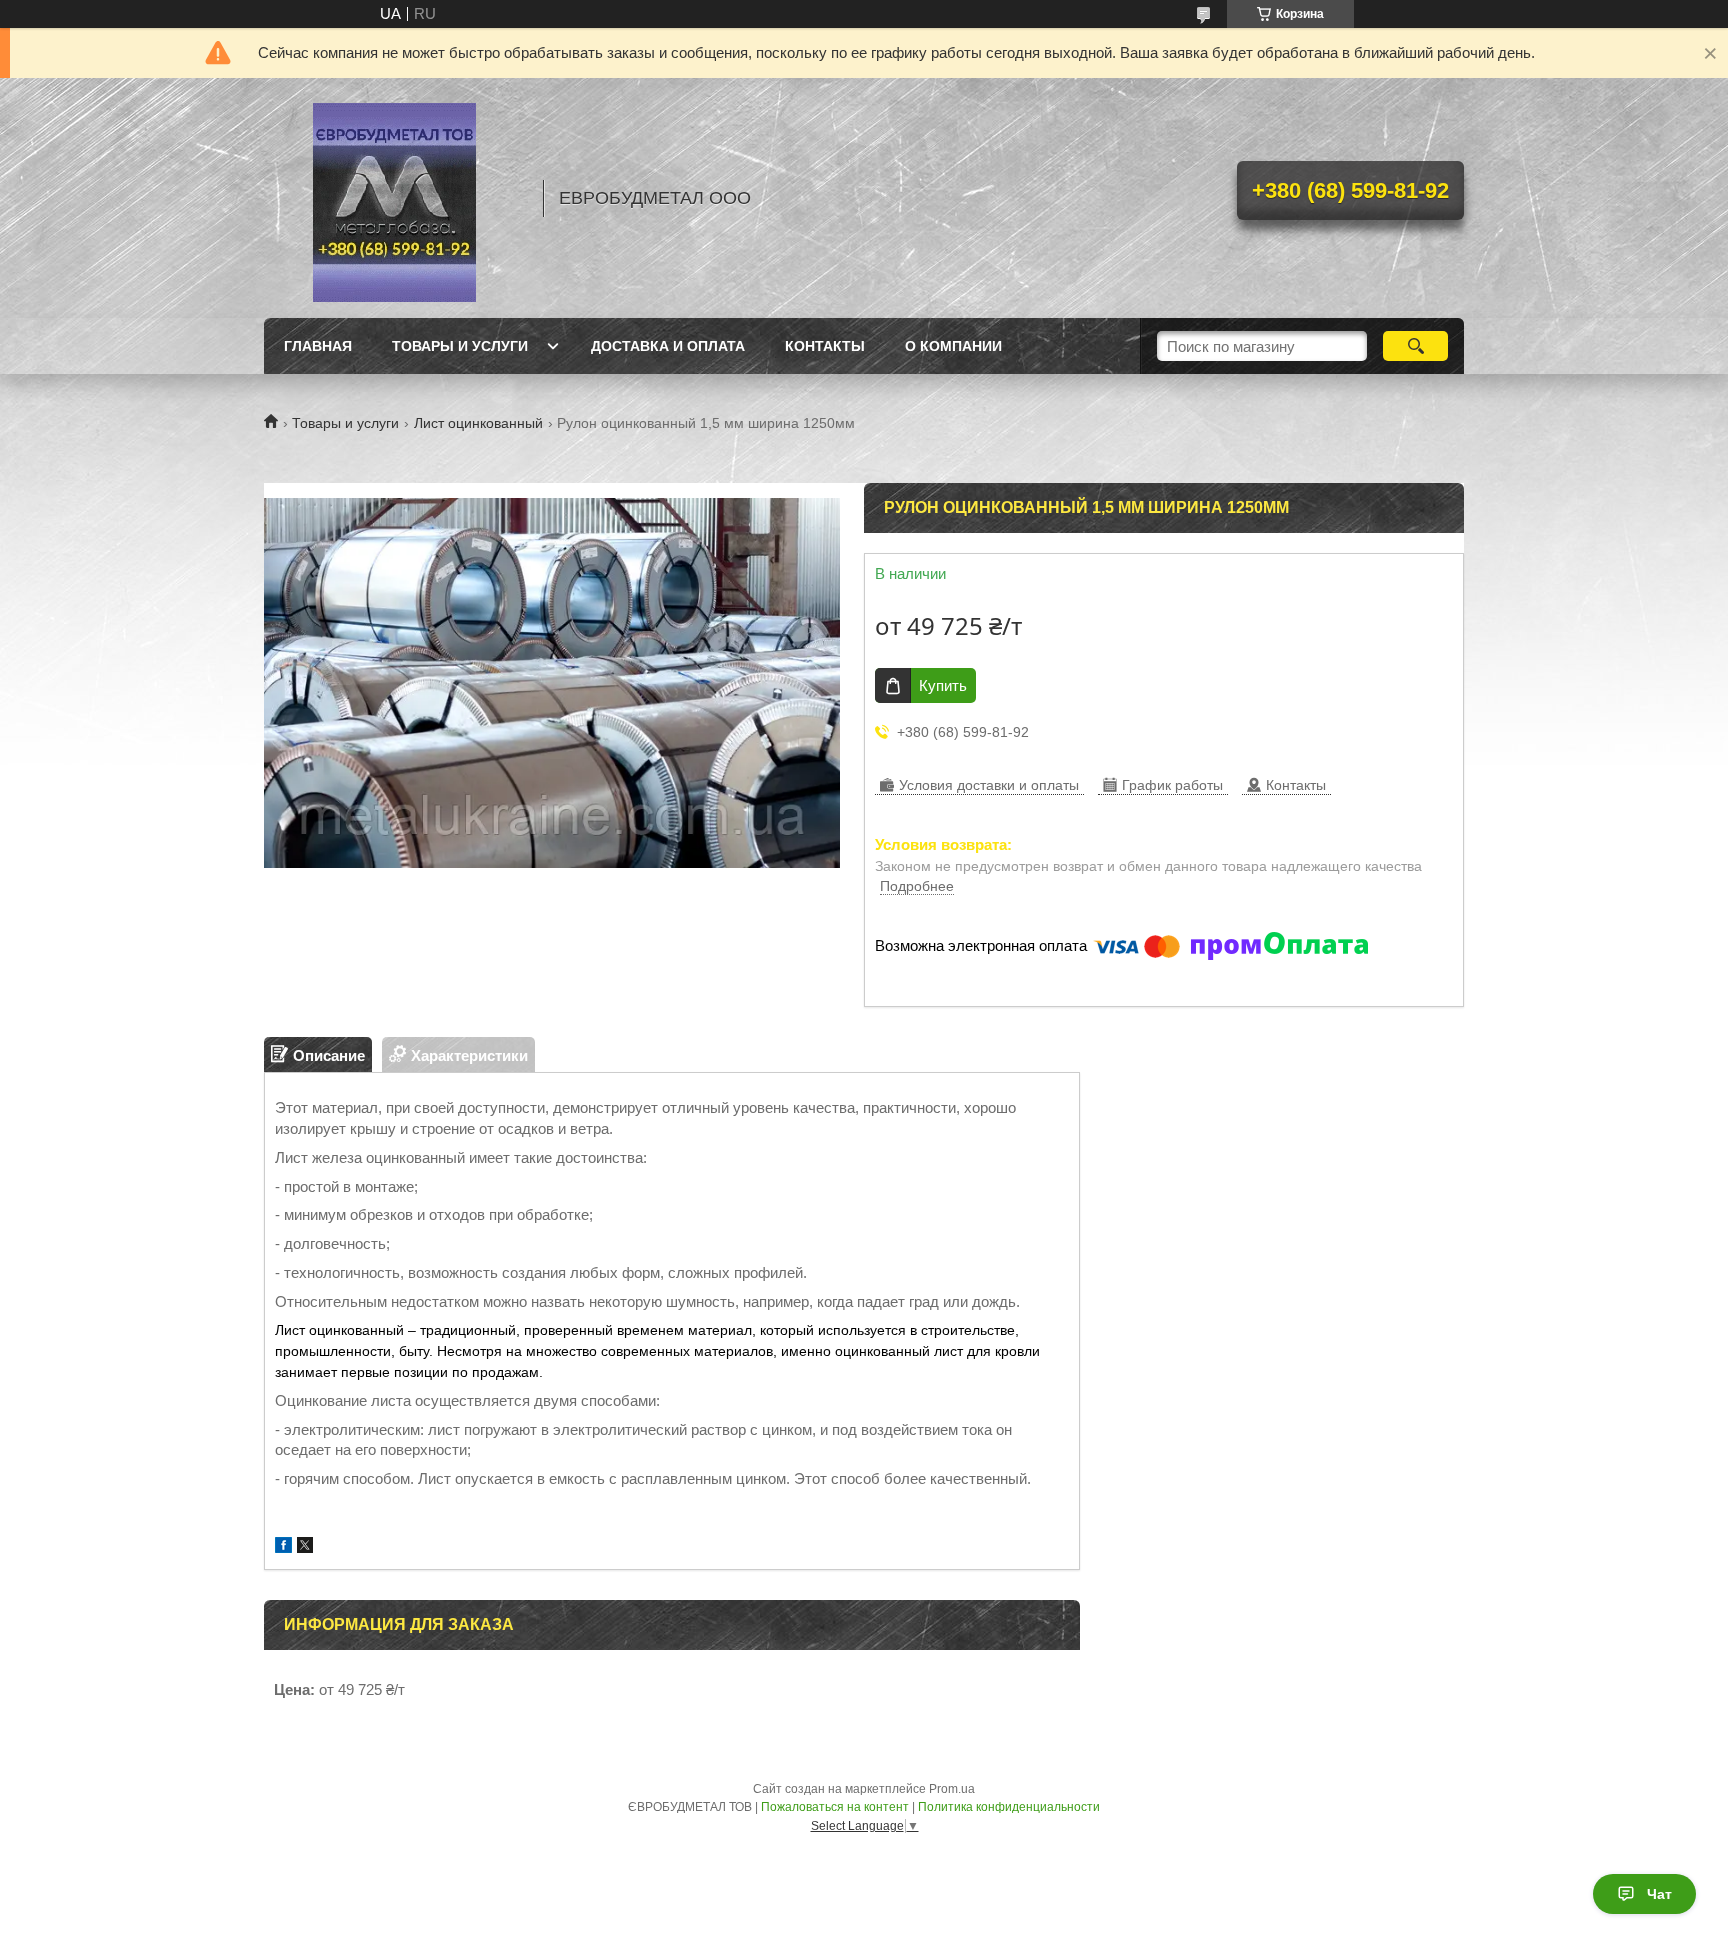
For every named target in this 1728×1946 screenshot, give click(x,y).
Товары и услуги (460, 346)
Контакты (825, 346)
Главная (318, 346)
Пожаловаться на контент (835, 1807)
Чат (1659, 1894)
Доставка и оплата (668, 346)
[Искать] (1415, 346)
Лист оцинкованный (478, 423)
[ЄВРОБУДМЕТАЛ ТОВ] (394, 198)
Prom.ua (952, 1789)
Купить (943, 685)
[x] (305, 1547)
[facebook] (283, 1547)
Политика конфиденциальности (1009, 1807)
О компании (953, 346)
